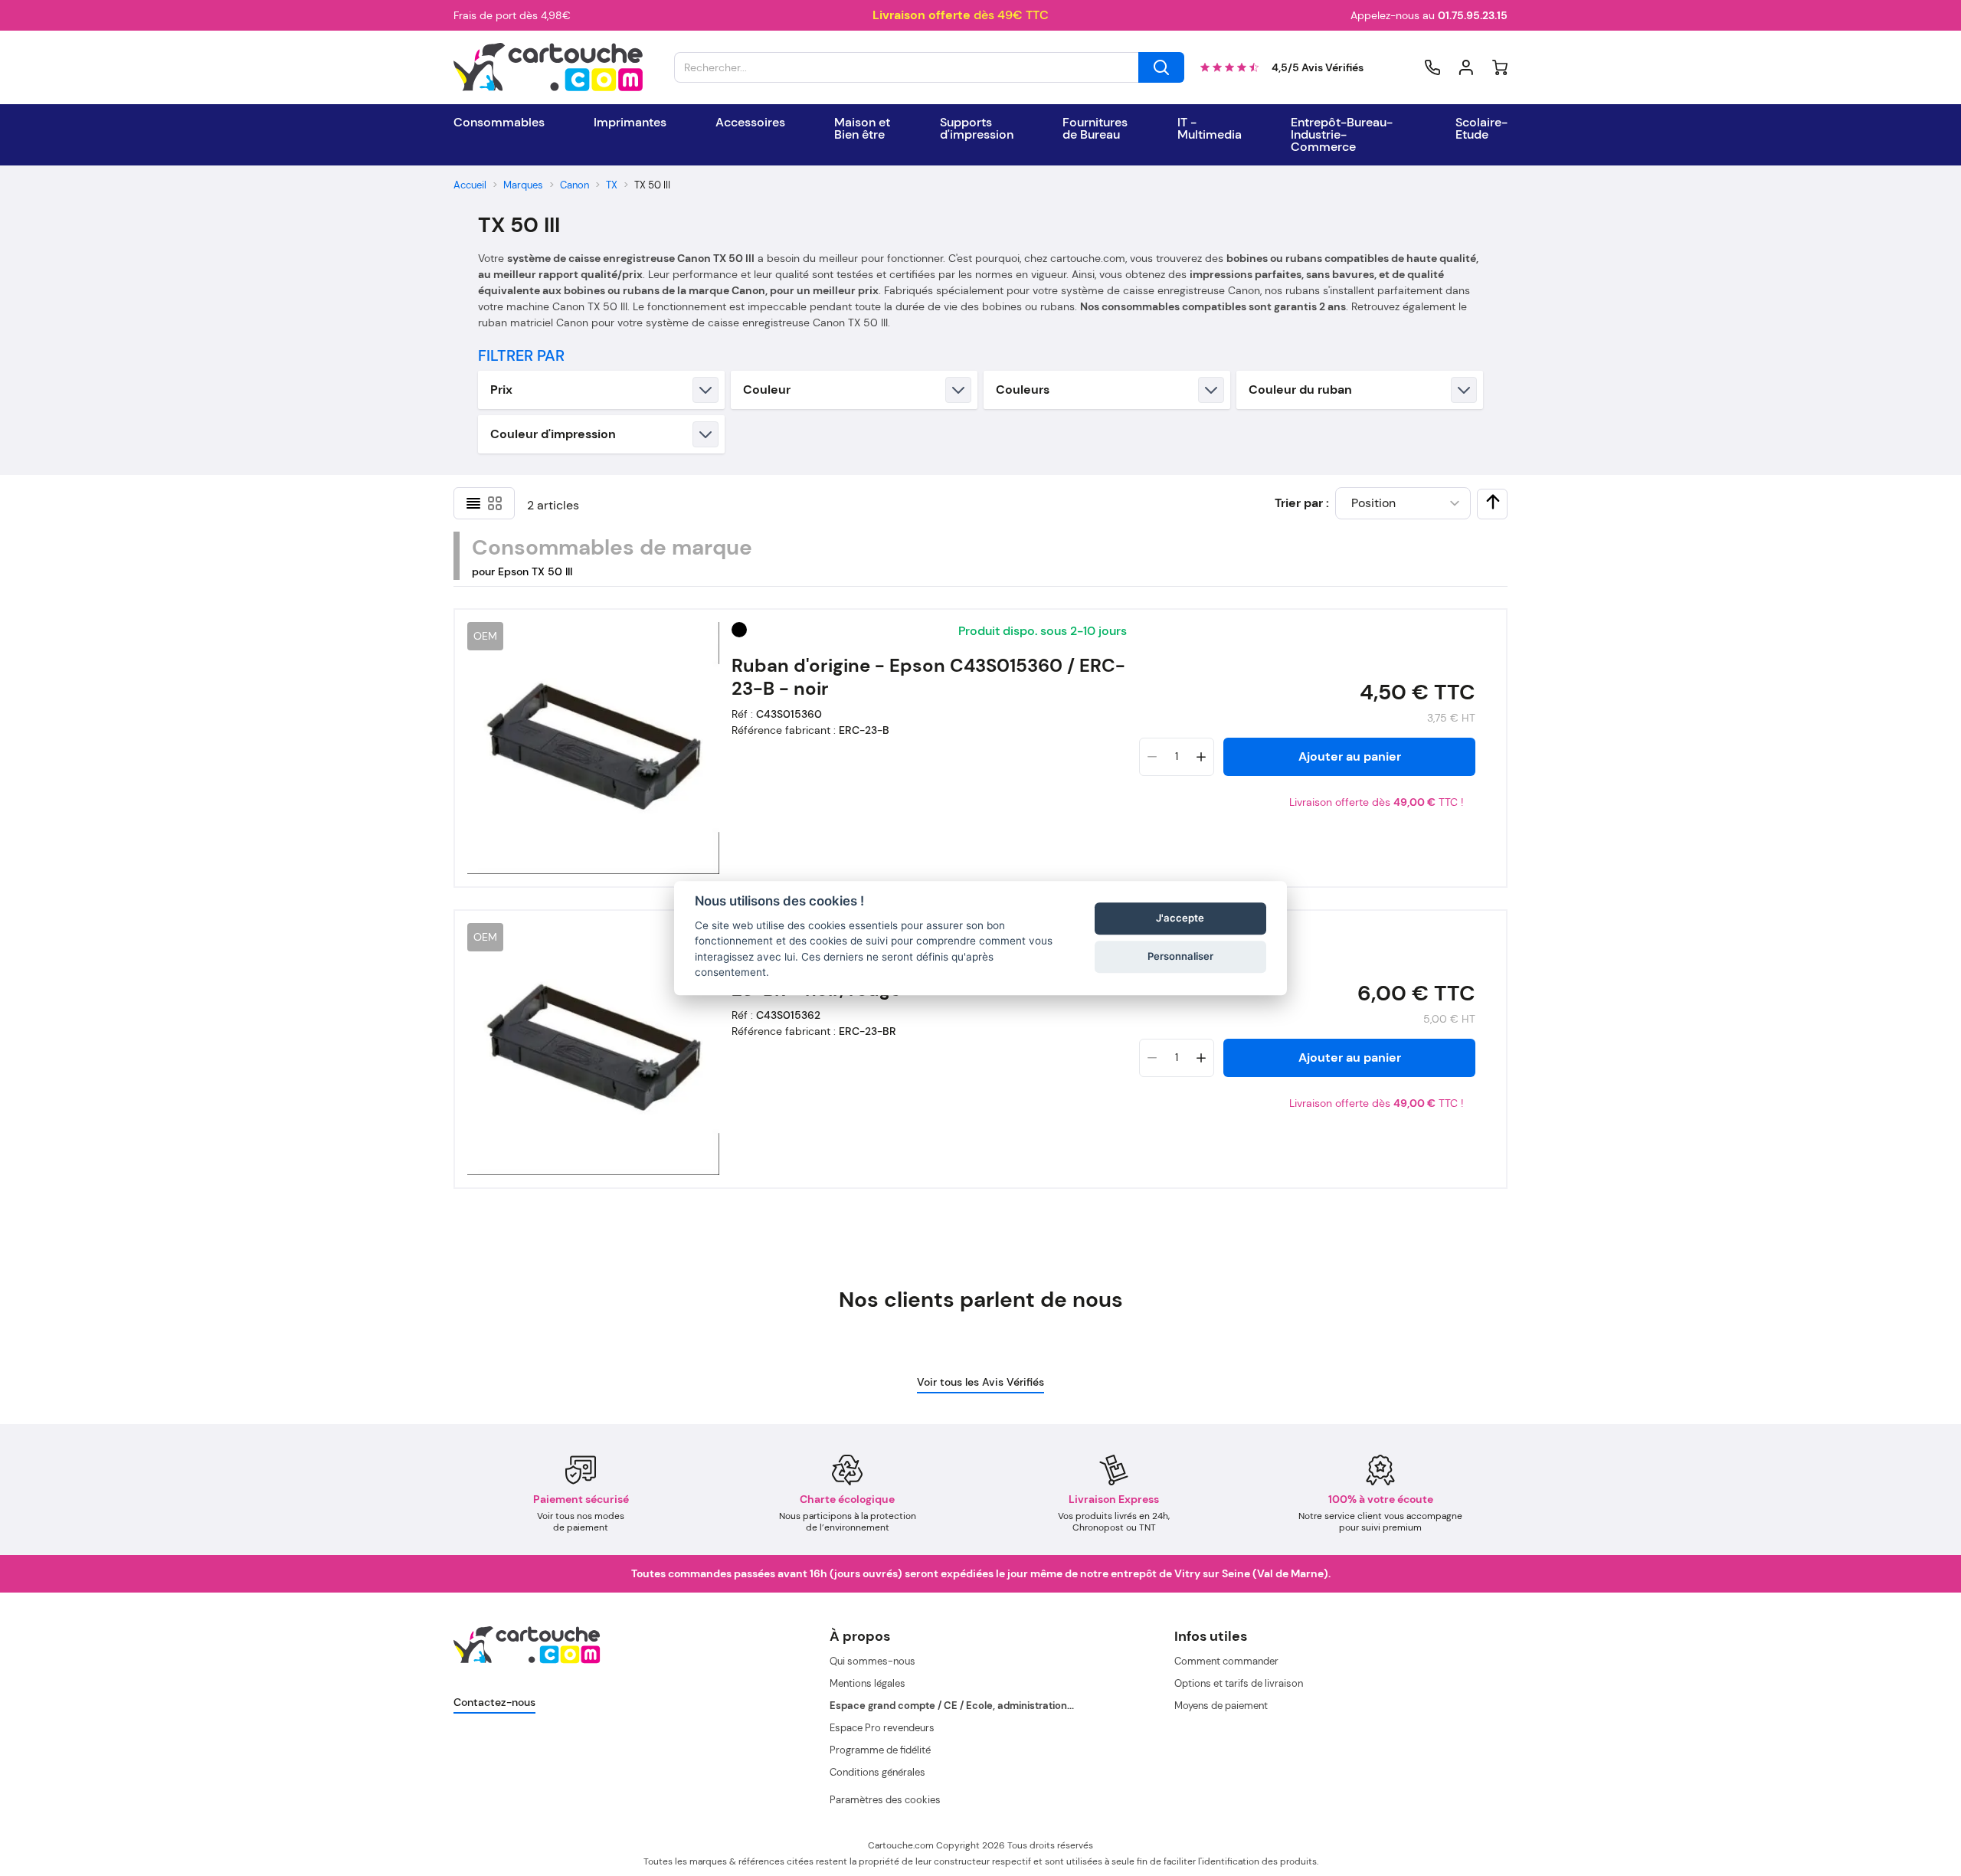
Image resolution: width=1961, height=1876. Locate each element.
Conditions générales (877, 1772)
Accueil (470, 185)
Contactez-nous (494, 1702)
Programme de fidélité (880, 1750)
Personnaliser (1180, 957)
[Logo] (548, 67)
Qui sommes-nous (872, 1661)
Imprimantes (630, 123)
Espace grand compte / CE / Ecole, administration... (952, 1706)
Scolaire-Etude (1481, 129)
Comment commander (1226, 1661)
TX (612, 185)
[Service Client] (1432, 67)
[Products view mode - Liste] (473, 503)
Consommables (499, 123)
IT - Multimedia (1210, 129)
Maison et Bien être (862, 129)
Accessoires (750, 123)
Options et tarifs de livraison (1239, 1683)
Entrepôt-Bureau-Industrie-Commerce (1342, 135)
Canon (575, 185)
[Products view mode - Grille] (495, 503)
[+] (1201, 757)
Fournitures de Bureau (1095, 129)
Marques (523, 185)
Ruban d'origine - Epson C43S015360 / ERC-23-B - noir (928, 677)
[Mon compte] (1466, 67)
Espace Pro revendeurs (882, 1728)
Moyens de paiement (1221, 1706)
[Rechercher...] (1161, 67)
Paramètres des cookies (885, 1800)
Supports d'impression (977, 129)
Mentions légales (868, 1683)
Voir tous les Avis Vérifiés (980, 1382)
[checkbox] (1493, 502)
